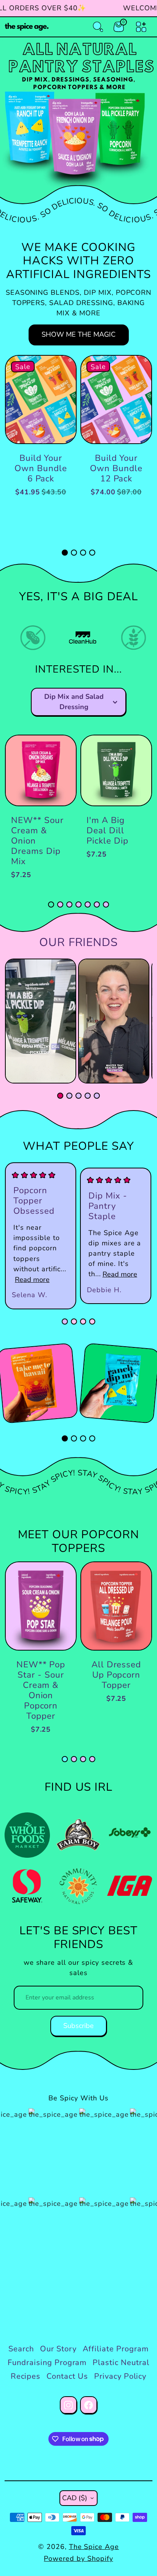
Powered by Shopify (78, 2558)
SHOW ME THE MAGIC (78, 334)
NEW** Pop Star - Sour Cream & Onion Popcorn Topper (41, 1690)
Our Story (58, 2349)
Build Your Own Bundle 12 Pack (116, 468)
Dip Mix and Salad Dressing (74, 702)
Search (21, 2349)
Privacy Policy (120, 2376)
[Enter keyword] (98, 27)
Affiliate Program (116, 2349)
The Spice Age (94, 2547)
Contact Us (67, 2376)
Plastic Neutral (121, 2363)
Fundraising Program (47, 2363)
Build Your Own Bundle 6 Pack (41, 468)
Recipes (26, 2376)
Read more (32, 1280)
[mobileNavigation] (141, 27)
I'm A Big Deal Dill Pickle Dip (107, 830)
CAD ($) (75, 2498)
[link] (41, 637)
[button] (65, 553)
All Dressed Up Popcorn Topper (116, 1675)
